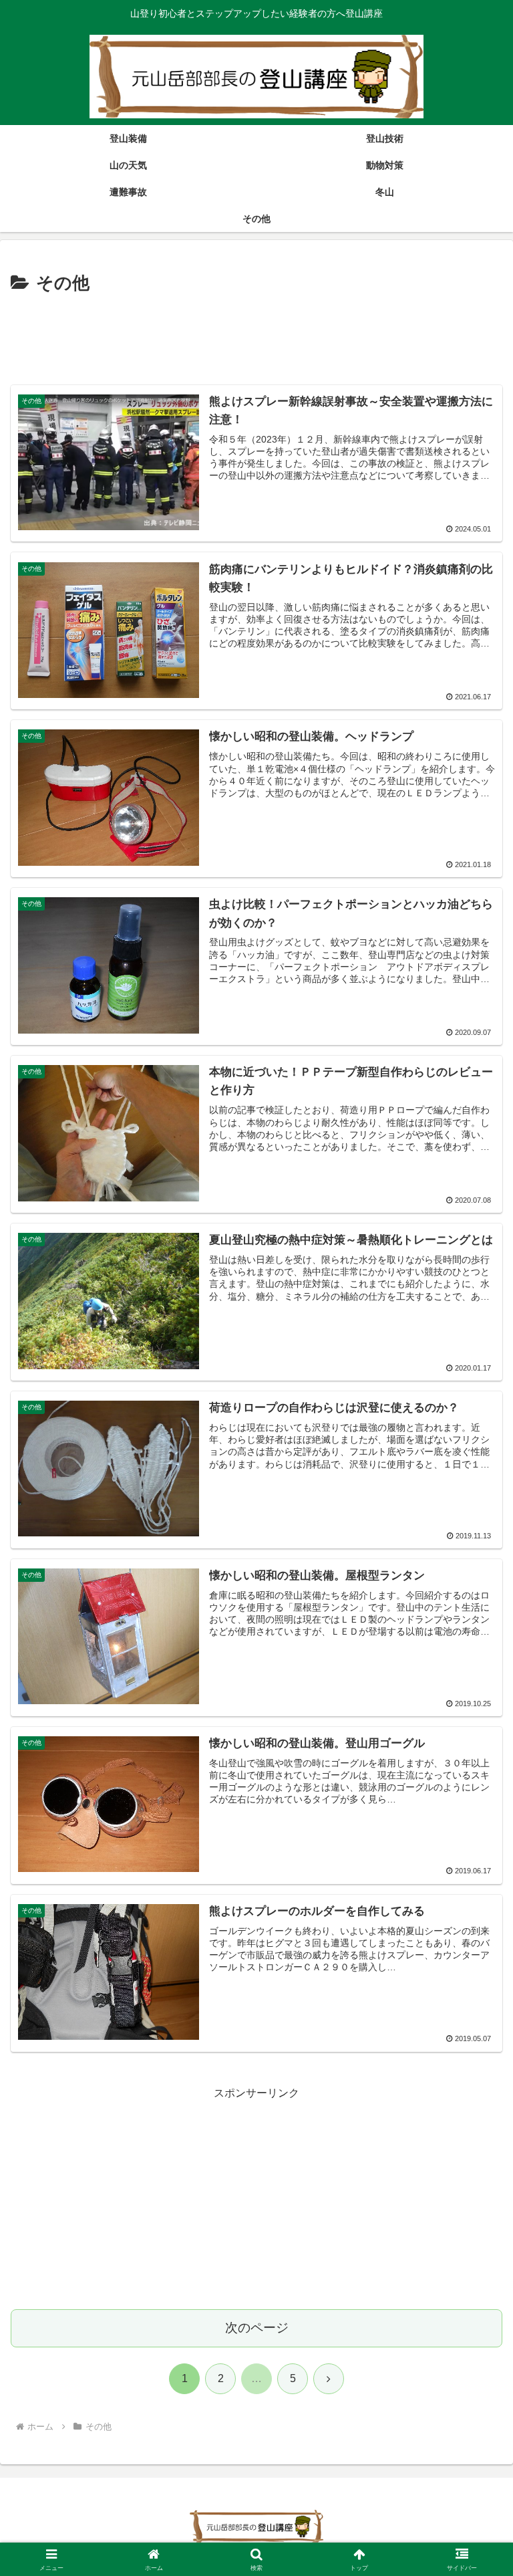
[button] (474, 1957)
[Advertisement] (256, 336)
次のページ (257, 2328)
